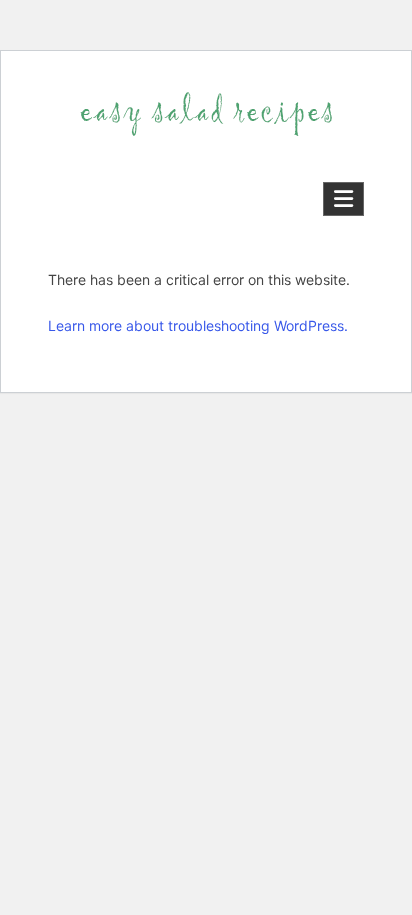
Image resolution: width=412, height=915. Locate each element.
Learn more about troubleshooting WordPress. (198, 325)
